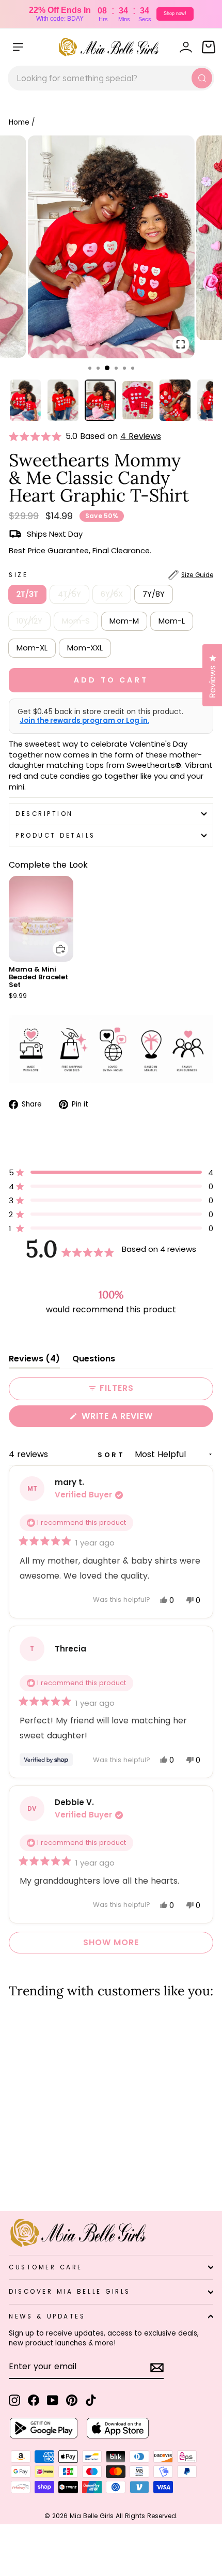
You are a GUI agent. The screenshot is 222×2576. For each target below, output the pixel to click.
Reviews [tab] (34, 1361)
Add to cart (54, 941)
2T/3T (27, 594)
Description (44, 814)
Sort (113, 1455)
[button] (37, 436)
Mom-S (76, 621)
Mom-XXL (85, 648)
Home (19, 122)
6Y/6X (112, 594)
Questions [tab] (94, 1361)
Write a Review (138, 1418)
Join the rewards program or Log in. (84, 721)
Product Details (55, 836)
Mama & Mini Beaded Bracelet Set (38, 977)
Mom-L (172, 621)
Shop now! (175, 13)
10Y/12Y (29, 621)
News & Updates (47, 2316)
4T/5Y (69, 594)
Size (111, 575)
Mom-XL (32, 648)
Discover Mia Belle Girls (70, 2292)
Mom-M (124, 621)
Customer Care (46, 2267)
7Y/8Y (154, 594)
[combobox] (111, 78)
